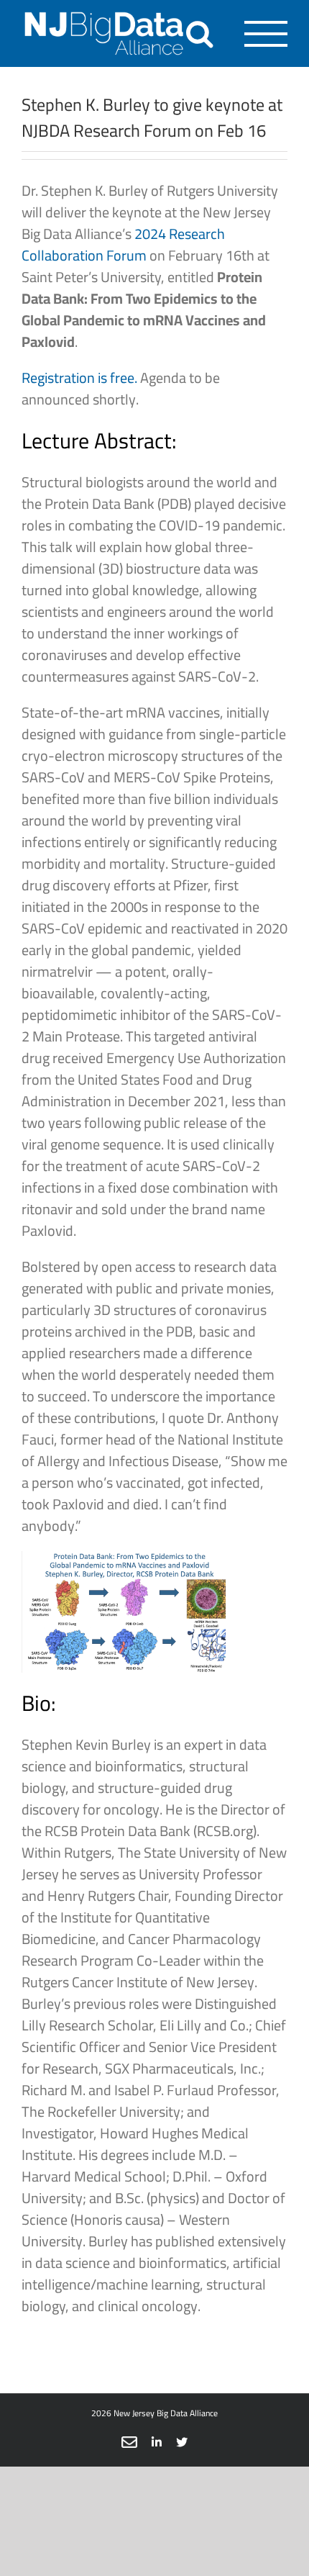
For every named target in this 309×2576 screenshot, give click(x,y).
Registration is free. (79, 378)
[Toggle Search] (199, 33)
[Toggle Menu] (266, 34)
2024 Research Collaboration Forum (123, 244)
